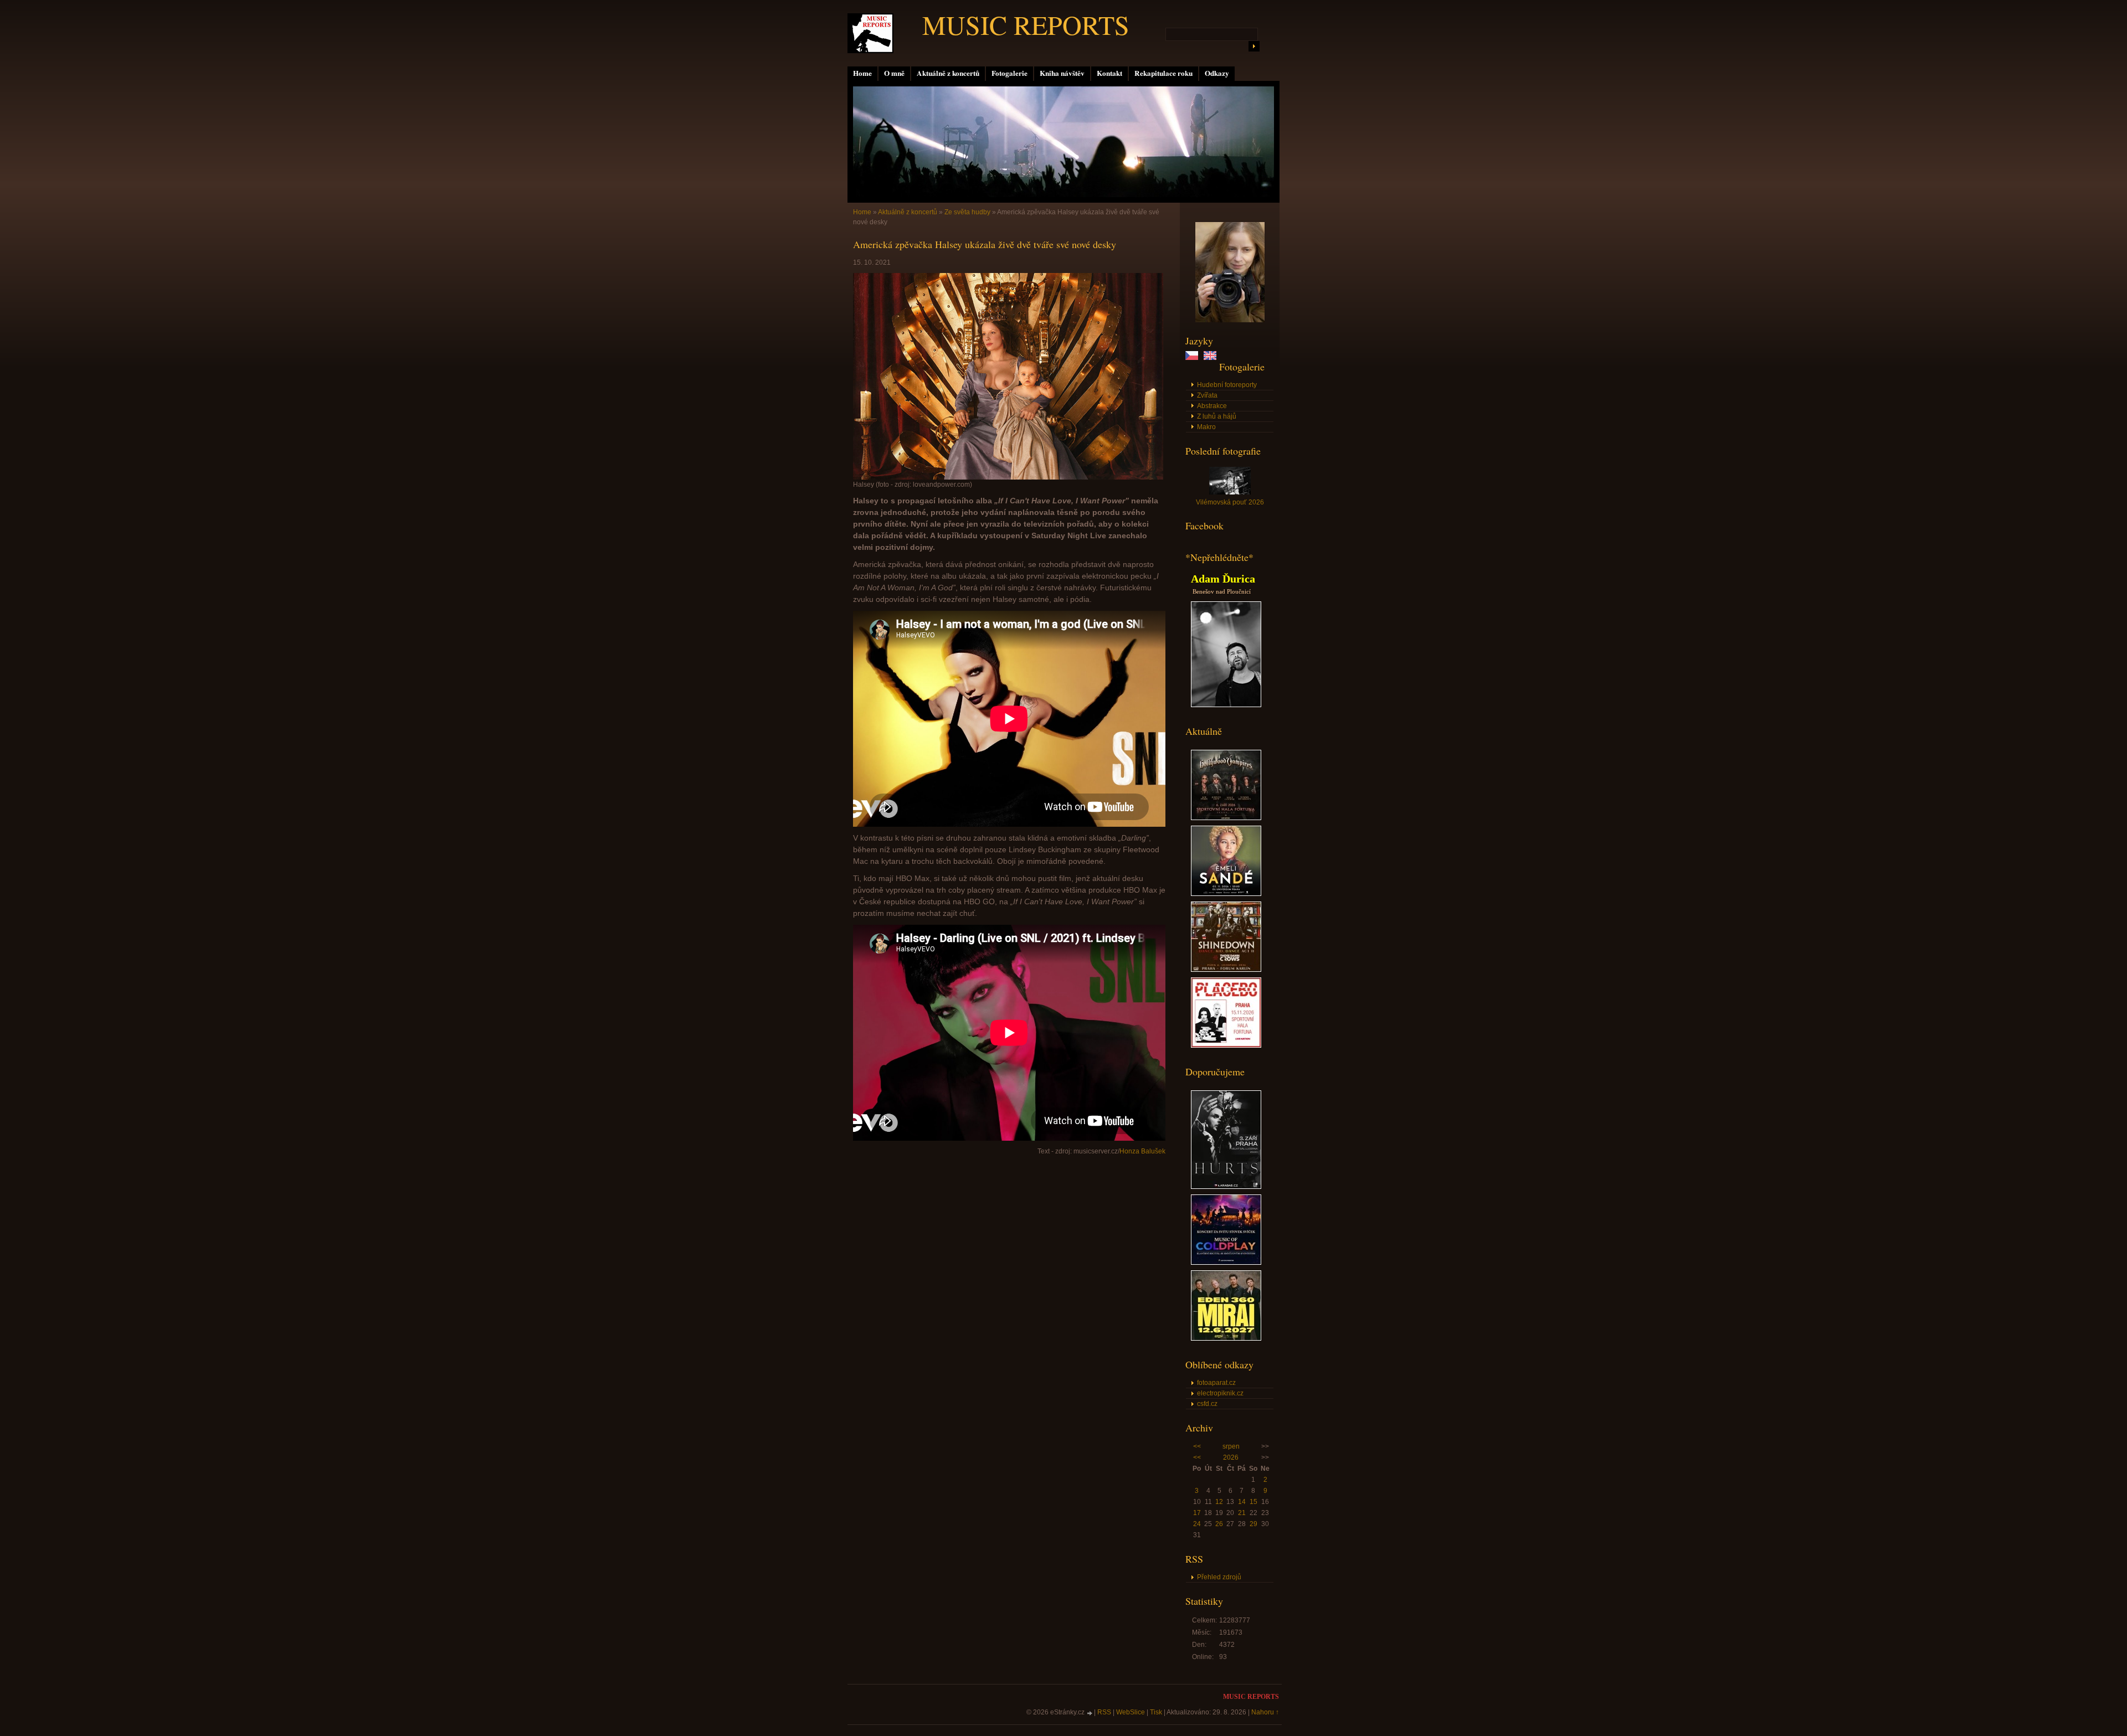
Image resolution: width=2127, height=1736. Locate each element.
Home (862, 73)
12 (1219, 1502)
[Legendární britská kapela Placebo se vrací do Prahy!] (1226, 1045)
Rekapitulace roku (1163, 73)
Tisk (1156, 1712)
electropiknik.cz (1220, 1393)
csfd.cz (1207, 1404)
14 (1242, 1502)
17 (1197, 1513)
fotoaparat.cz (1216, 1383)
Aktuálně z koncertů (948, 73)
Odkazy (1217, 73)
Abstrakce (1212, 406)
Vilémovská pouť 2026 (1230, 502)
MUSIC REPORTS (1026, 24)
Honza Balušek (1142, 1151)
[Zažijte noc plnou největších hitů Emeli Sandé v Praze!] (1226, 894)
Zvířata (1207, 395)
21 (1242, 1513)
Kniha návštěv (1062, 73)
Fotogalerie (1009, 73)
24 (1197, 1524)
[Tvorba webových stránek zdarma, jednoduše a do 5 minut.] (1090, 1713)
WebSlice (1131, 1712)
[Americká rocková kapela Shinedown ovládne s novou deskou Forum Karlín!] (1226, 970)
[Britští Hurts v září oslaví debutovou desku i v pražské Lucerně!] (1226, 1187)
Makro (1206, 427)
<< (1197, 1446)
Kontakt (1109, 73)
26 (1219, 1524)
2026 (1231, 1457)
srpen (1231, 1446)
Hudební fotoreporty (1227, 385)
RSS (1104, 1712)
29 (1253, 1524)
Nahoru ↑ (1265, 1712)
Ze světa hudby (967, 212)
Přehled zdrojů (1219, 1577)
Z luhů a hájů (1217, 416)
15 (1253, 1502)
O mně (894, 73)
